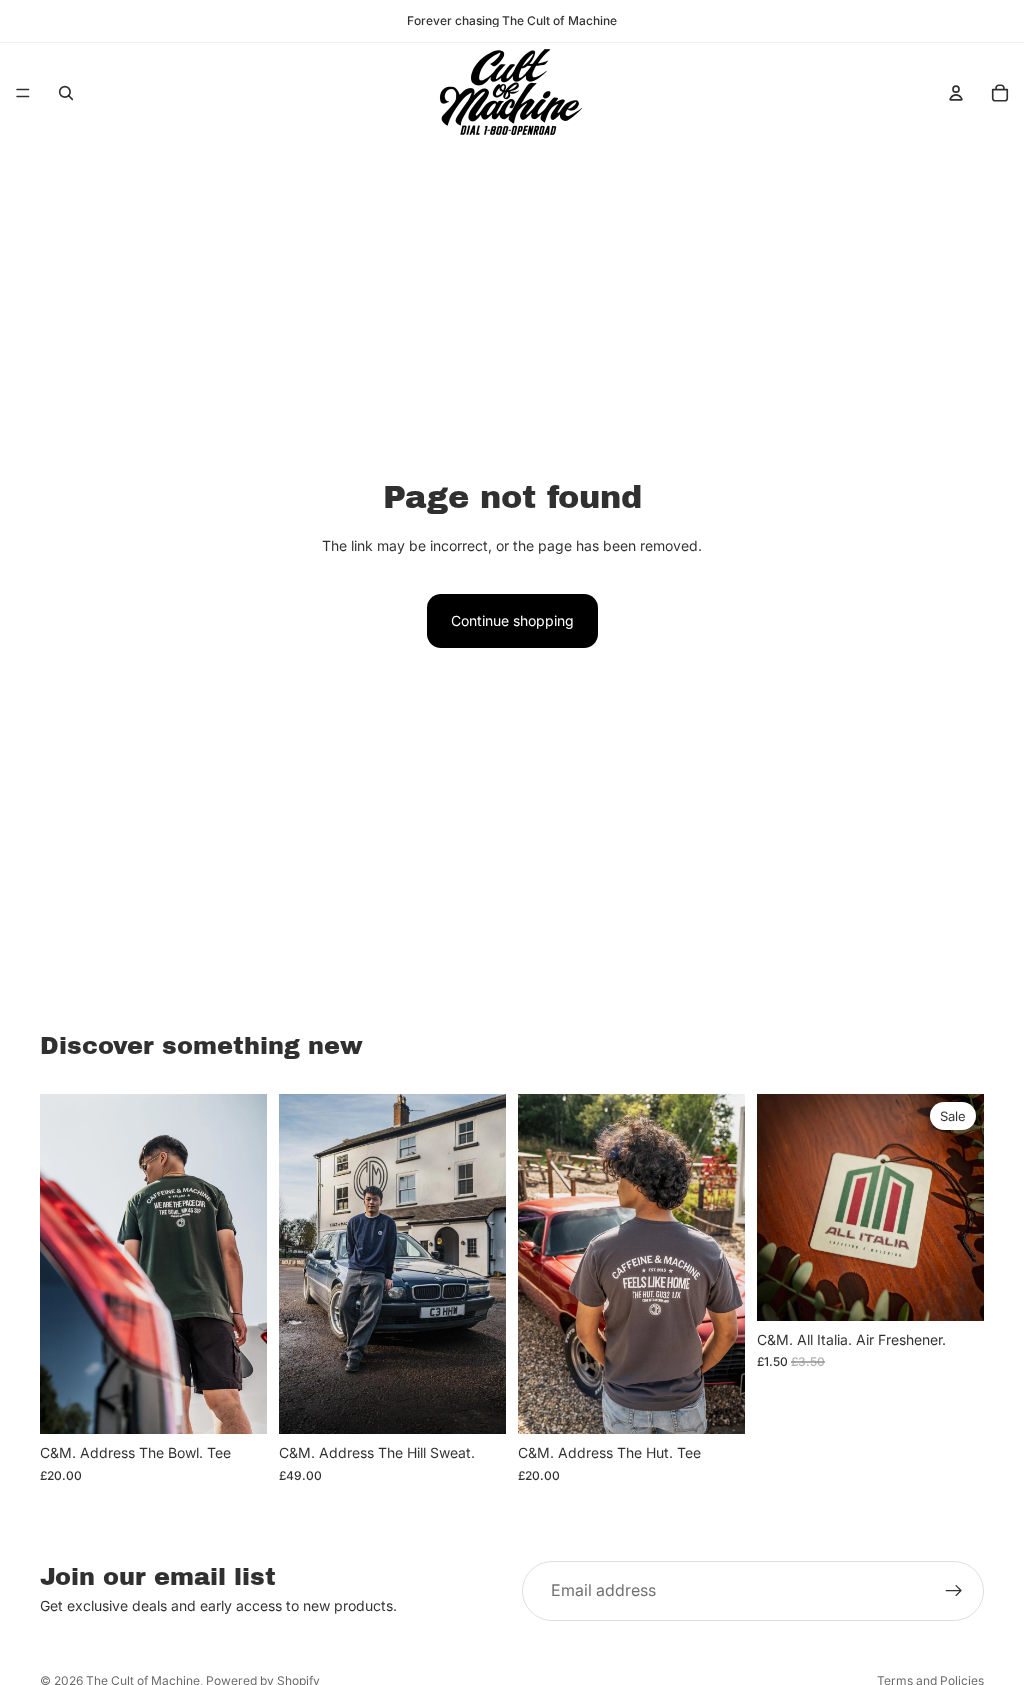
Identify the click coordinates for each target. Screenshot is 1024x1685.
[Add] (953, 1290)
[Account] (956, 93)
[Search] (66, 93)
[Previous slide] (62, 1264)
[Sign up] (954, 1591)
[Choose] (236, 1403)
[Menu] (23, 93)
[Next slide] (245, 1264)
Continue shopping (512, 620)
